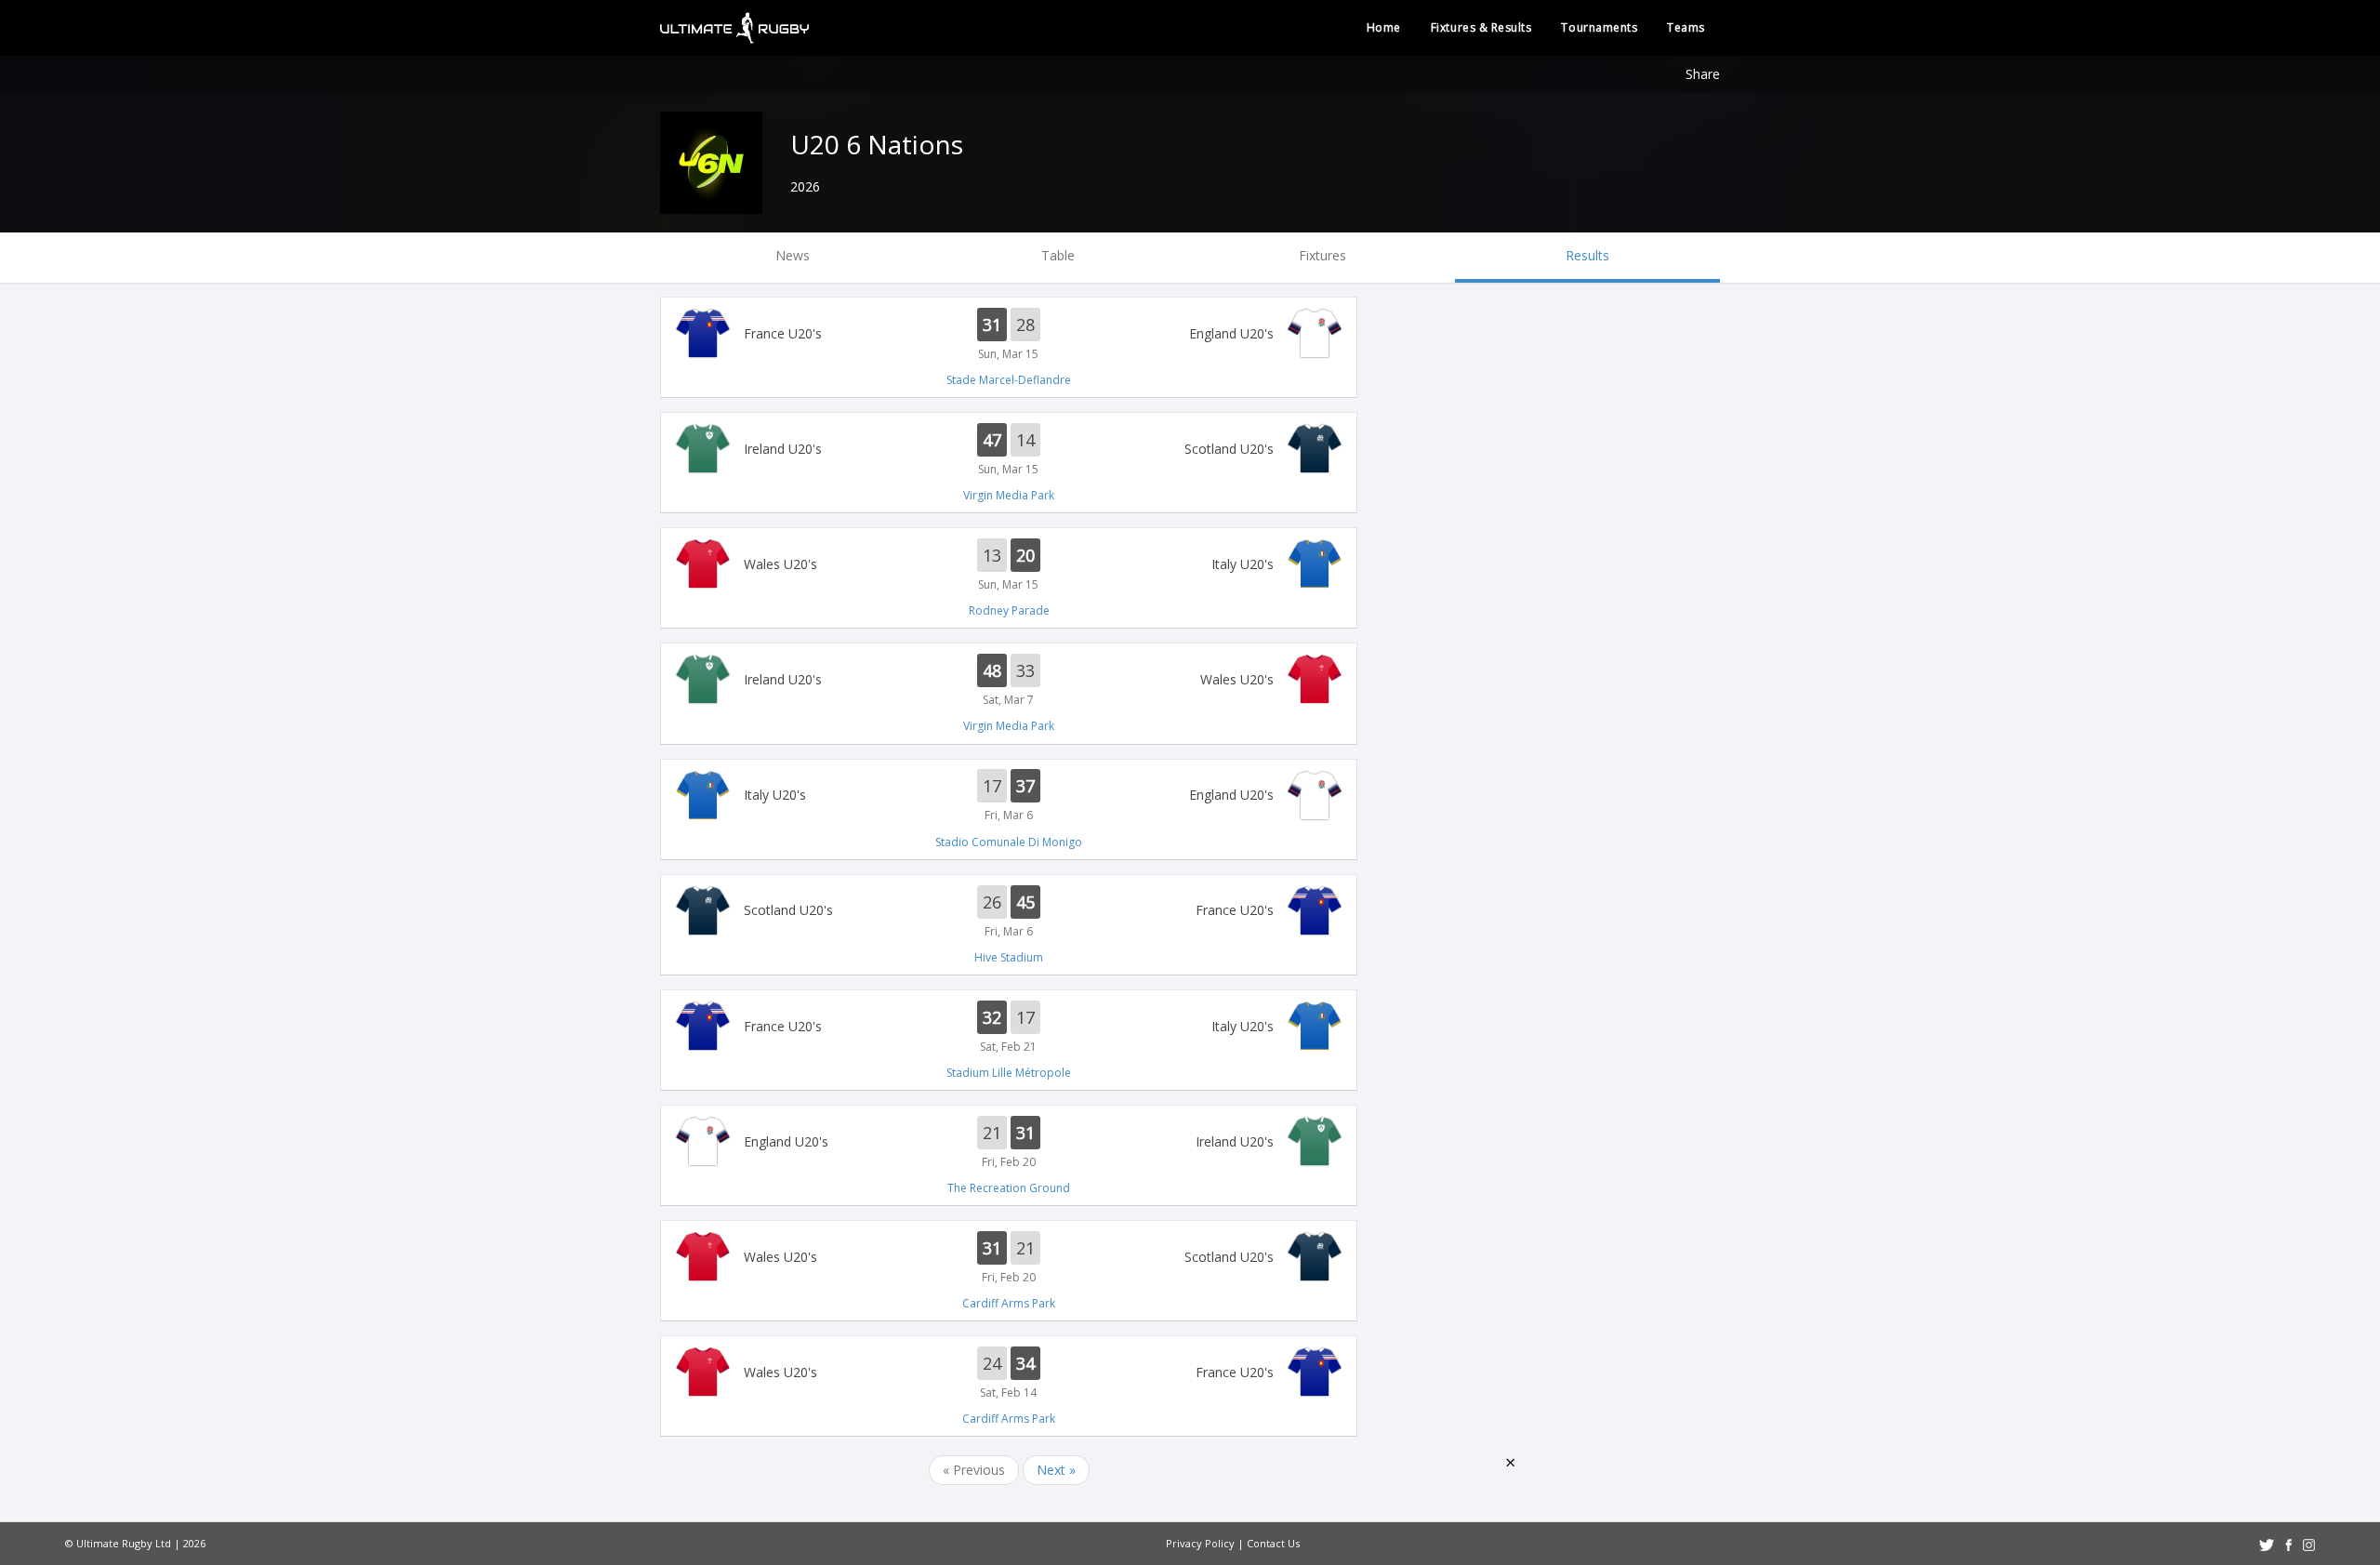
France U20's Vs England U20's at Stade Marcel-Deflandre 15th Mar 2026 (1009, 335)
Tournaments (1599, 27)
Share (1703, 74)
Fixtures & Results (1481, 27)
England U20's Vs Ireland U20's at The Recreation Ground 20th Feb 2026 (1009, 1143)
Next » (1056, 1470)
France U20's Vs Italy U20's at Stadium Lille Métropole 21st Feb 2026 (1009, 1028)
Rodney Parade (1009, 610)
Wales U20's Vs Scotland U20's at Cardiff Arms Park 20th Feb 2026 (1009, 1258)
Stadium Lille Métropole (1009, 1073)
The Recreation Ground (1009, 1188)
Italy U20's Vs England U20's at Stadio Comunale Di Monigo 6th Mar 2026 (1009, 797)
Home (1384, 27)
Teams (1686, 27)
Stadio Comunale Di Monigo (1009, 842)
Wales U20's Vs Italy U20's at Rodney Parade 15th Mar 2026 (1009, 565)
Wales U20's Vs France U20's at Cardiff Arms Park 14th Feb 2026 (1009, 1373)
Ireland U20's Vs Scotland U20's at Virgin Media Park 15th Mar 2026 (1009, 450)
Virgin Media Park (1009, 495)
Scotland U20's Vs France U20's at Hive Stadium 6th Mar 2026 (1009, 912)
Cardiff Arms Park (1009, 1303)
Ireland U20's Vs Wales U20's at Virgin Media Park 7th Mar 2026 (1009, 681)
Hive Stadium (1009, 957)
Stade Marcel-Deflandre (1009, 380)
